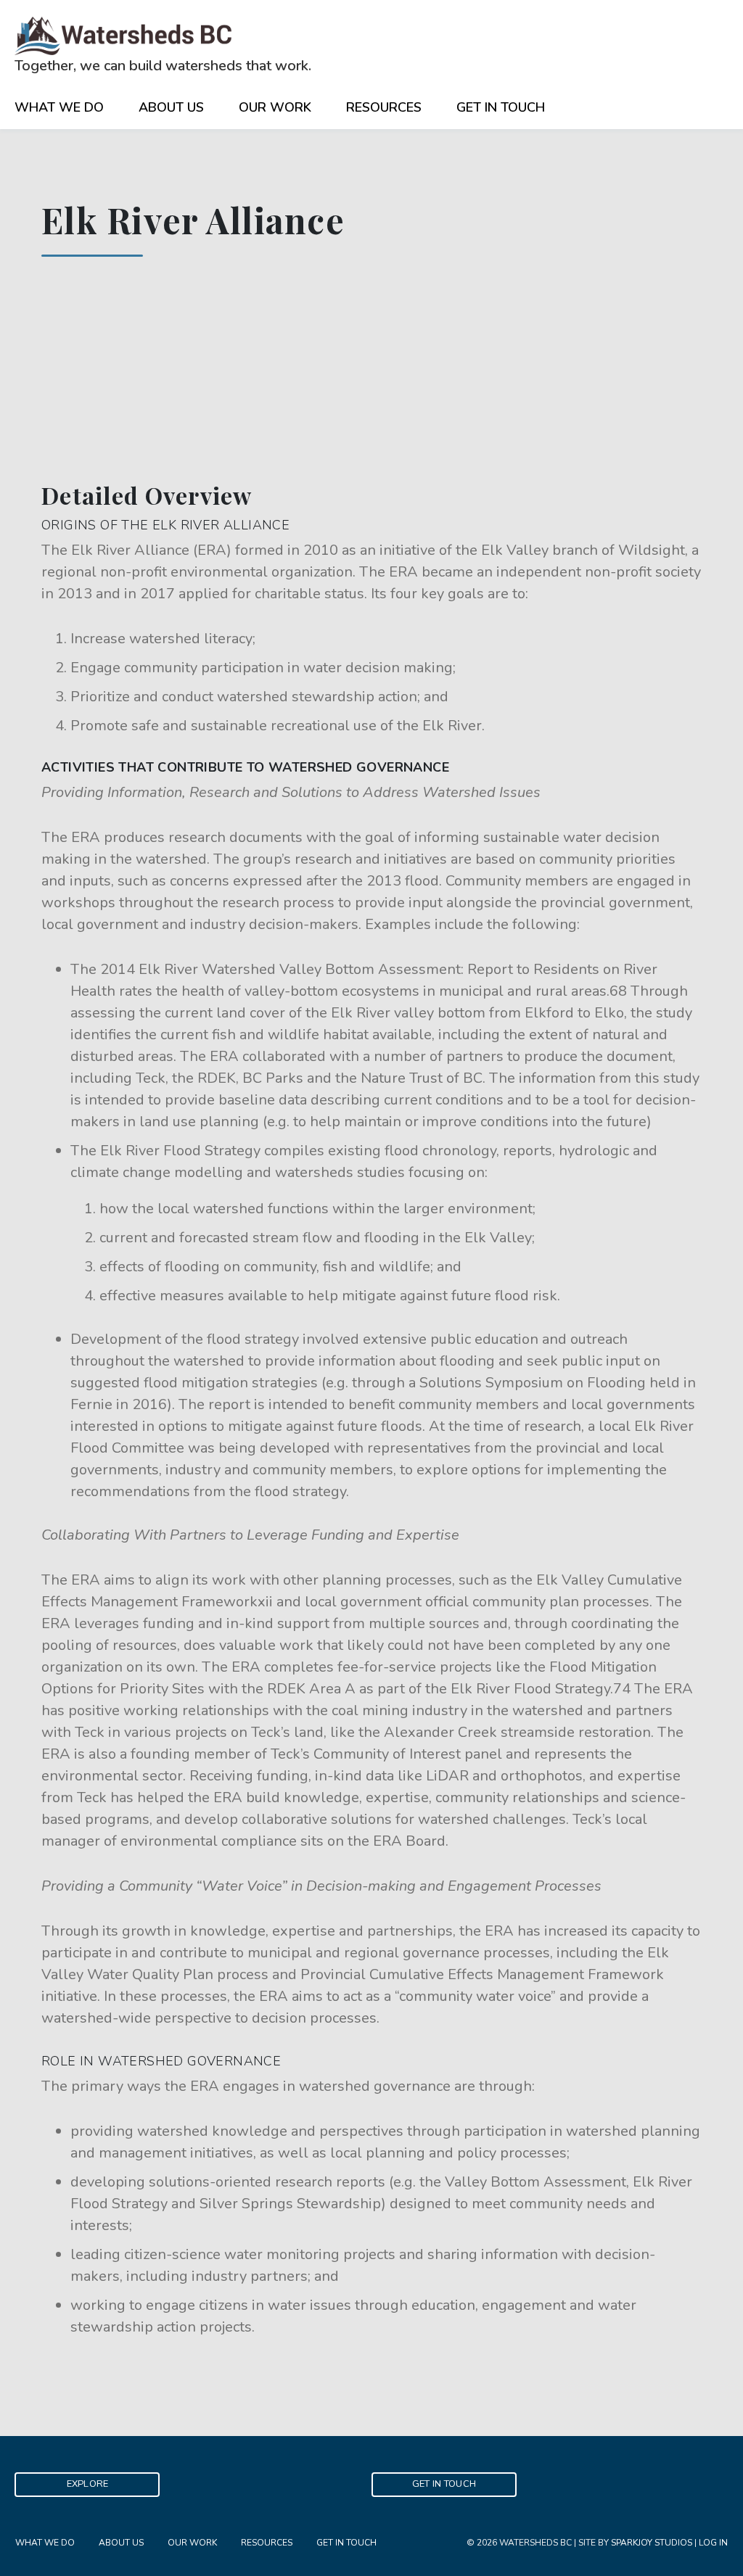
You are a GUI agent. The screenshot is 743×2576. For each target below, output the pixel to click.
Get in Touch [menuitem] (346, 2543)
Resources (384, 107)
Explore (88, 2484)
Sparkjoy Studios (652, 2543)
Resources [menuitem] (267, 2543)
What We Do (59, 107)
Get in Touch (501, 107)
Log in (713, 2543)
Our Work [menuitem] (192, 2543)
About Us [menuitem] (121, 2543)
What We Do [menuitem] (45, 2543)
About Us (171, 107)
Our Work (275, 107)
